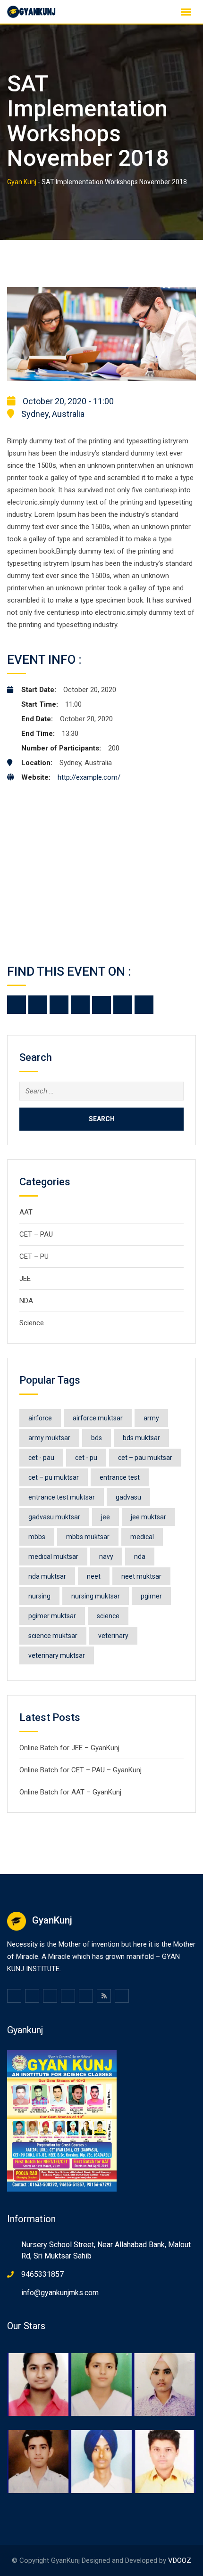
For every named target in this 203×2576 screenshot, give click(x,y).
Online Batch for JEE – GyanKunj (69, 1748)
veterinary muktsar (57, 1655)
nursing (39, 1596)
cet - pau (41, 1458)
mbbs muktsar (88, 1537)
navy (106, 1557)
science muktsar (53, 1636)
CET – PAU (36, 1234)
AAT (26, 1212)
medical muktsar (53, 1557)
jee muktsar (148, 1517)
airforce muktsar (98, 1418)
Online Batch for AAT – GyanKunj (70, 1792)
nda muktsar (47, 1576)
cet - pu (86, 1458)
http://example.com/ (89, 777)
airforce (40, 1418)
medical (142, 1537)
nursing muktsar (96, 1596)
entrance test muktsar (62, 1497)
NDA (26, 1301)
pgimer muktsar (52, 1616)
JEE (25, 1279)
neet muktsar (141, 1576)
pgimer (151, 1596)
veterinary (113, 1636)
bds (97, 1438)
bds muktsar (141, 1438)
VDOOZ (180, 2560)
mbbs (37, 1537)
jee (106, 1517)
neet (94, 1576)
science (108, 1616)
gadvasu (128, 1497)
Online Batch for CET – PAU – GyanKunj (80, 1770)
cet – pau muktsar (145, 1458)
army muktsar (49, 1438)
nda (140, 1557)
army (151, 1418)
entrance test (120, 1477)
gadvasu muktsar (54, 1517)
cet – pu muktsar (54, 1477)
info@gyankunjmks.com (60, 2293)
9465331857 (42, 2274)
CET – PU (34, 1256)
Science (32, 1323)
